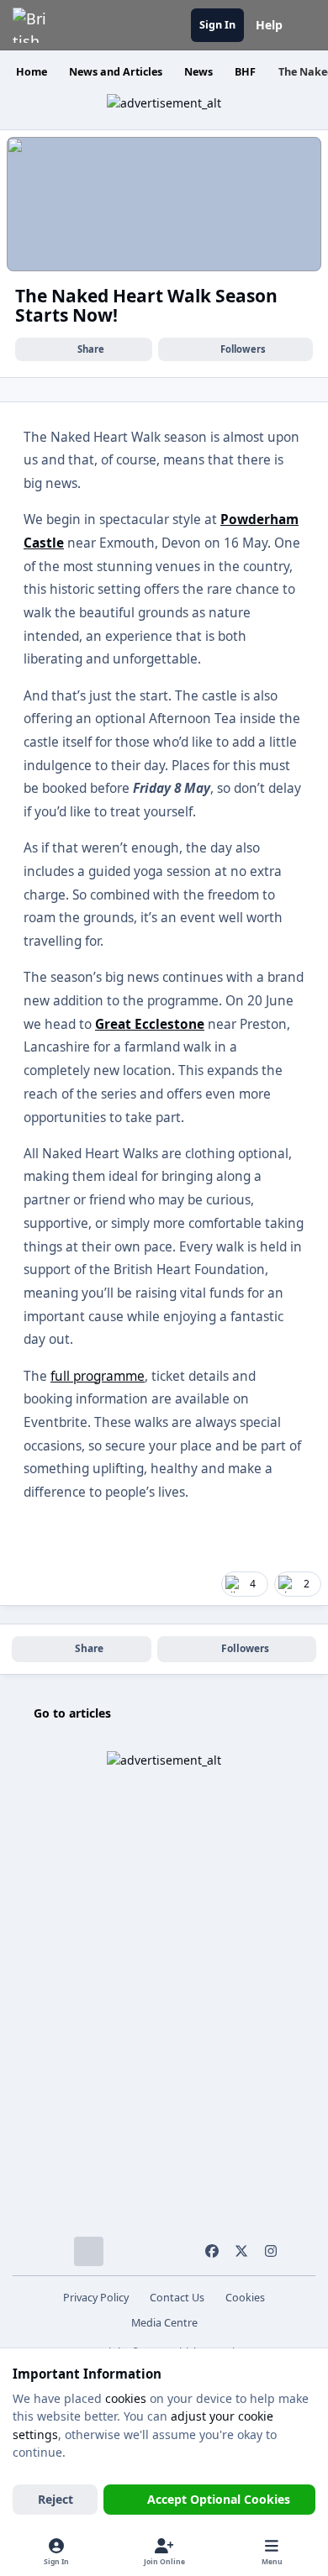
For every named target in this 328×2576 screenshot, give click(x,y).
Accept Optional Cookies (219, 2499)
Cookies (245, 2298)
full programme (98, 1376)
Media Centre (164, 2323)
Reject (56, 2499)
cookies (126, 2398)
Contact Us (177, 2298)
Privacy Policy (96, 2298)
